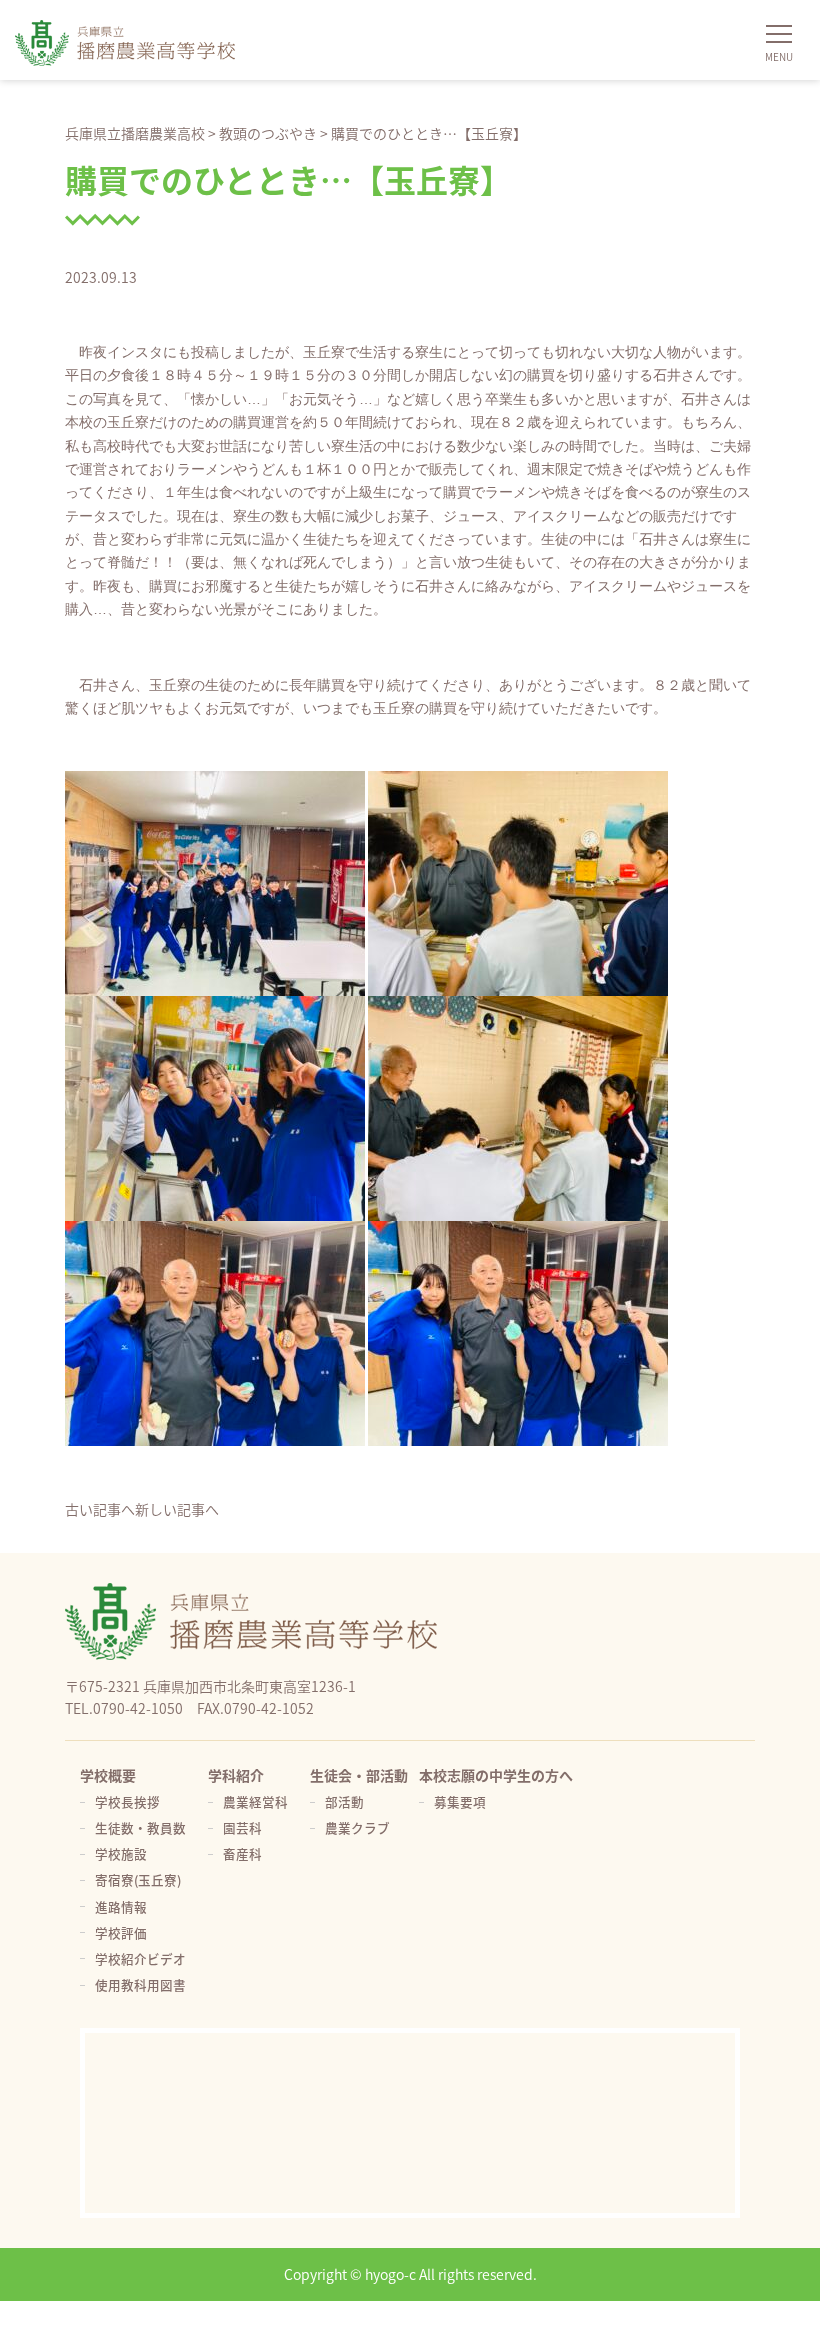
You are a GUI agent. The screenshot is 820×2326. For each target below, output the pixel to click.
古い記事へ (100, 1509)
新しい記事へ (177, 1509)
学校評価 (121, 1932)
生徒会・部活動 (359, 1775)
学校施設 (121, 1853)
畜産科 (242, 1853)
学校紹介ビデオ (140, 1958)
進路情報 (121, 1906)
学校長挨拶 (127, 1801)
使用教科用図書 (140, 1984)
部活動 (344, 1801)
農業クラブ (357, 1827)
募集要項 (460, 1801)
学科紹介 (236, 1775)
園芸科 (242, 1827)
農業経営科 (255, 1801)
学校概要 (108, 1775)
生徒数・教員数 (140, 1827)
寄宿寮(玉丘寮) (138, 1879)
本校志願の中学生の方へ (496, 1775)
